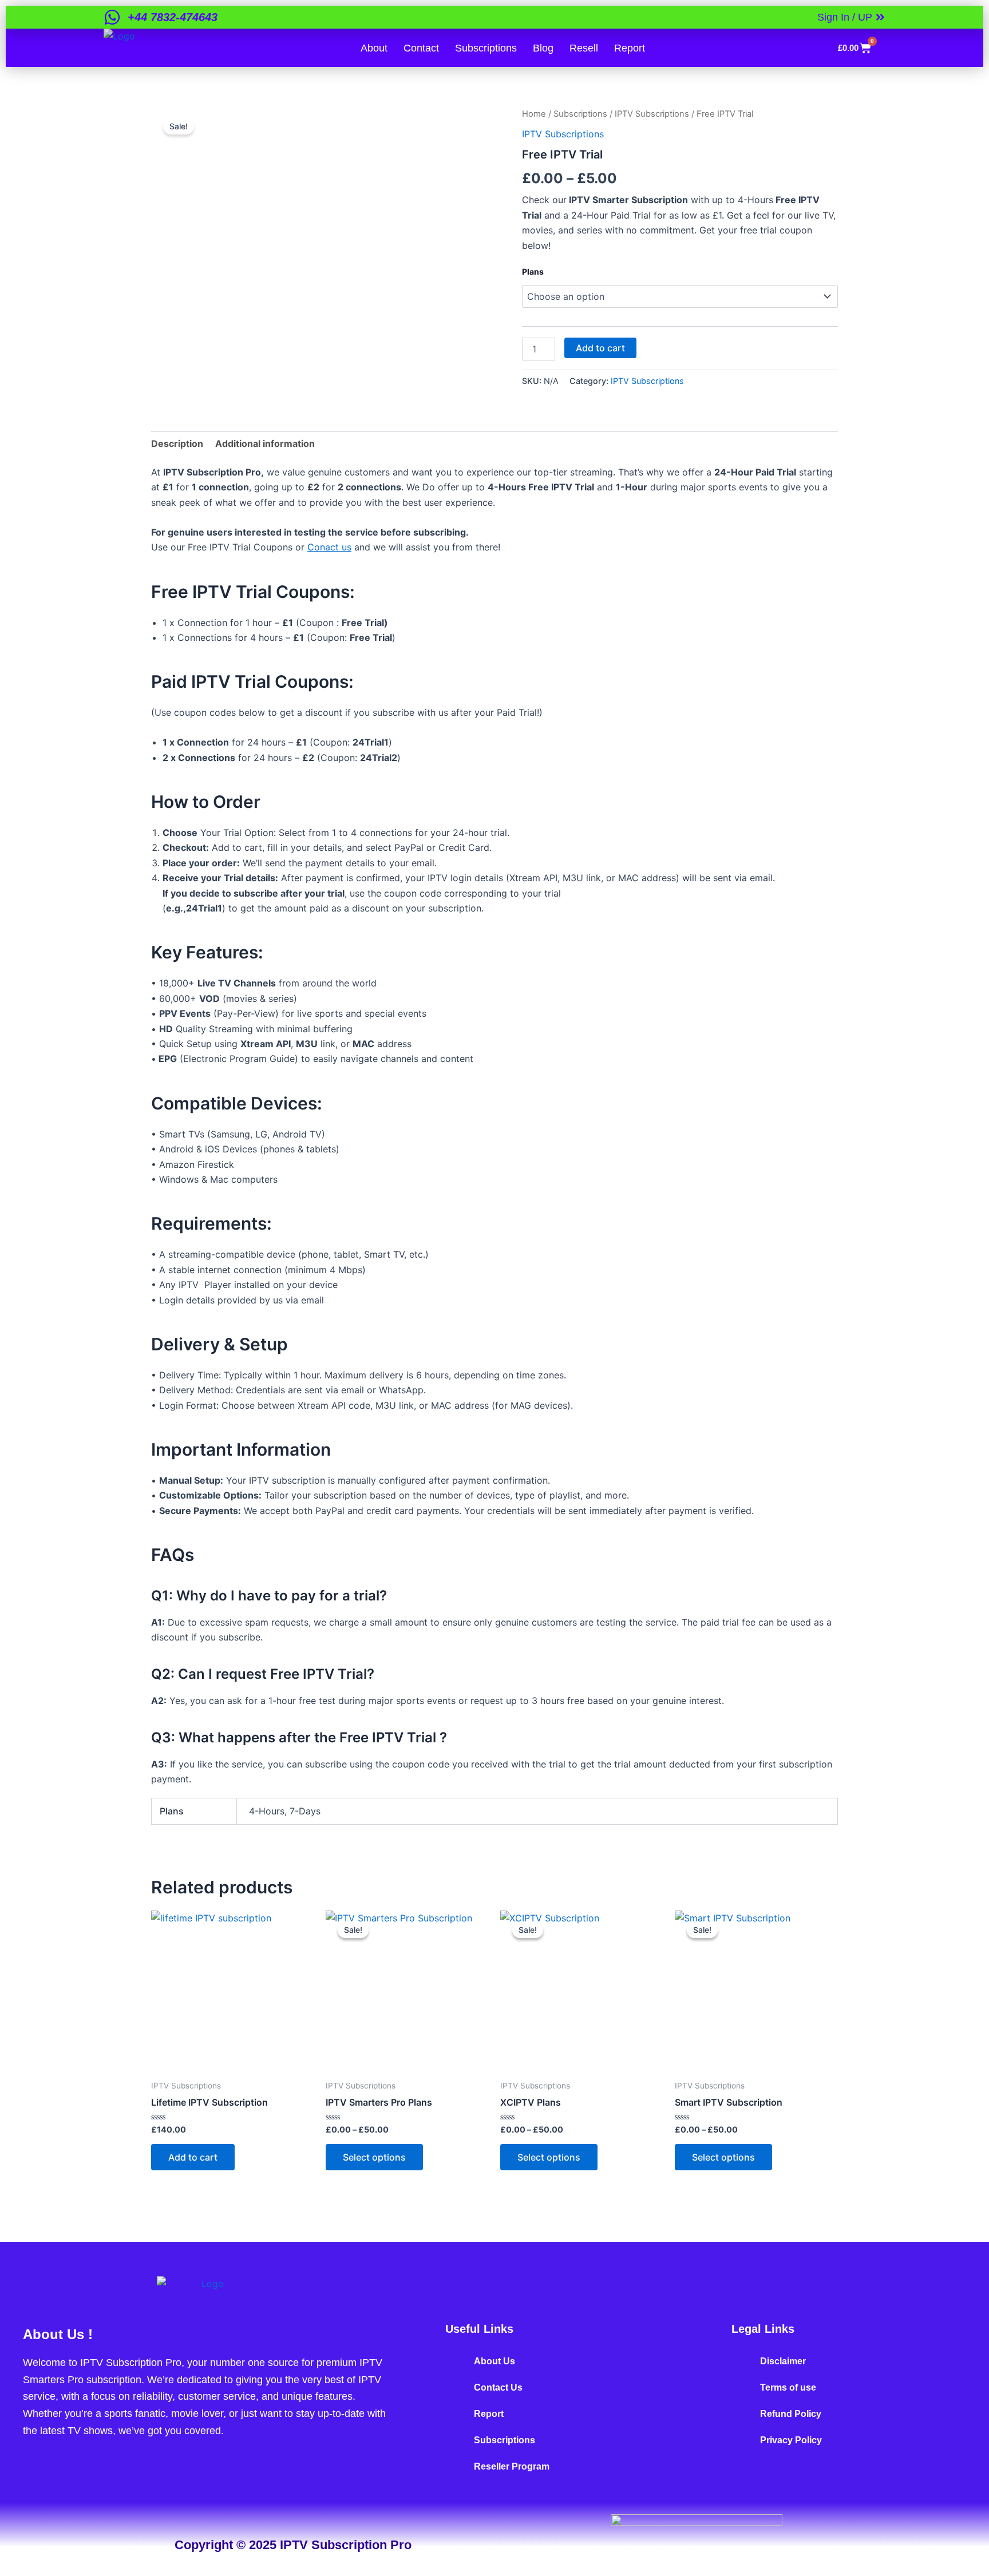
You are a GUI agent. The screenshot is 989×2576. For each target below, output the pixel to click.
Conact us (329, 547)
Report (630, 48)
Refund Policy (791, 2414)
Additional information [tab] (265, 443)
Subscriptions (486, 48)
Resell (584, 48)
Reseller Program (512, 2466)
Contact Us (498, 2387)
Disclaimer (783, 2361)
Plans (533, 272)
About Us (494, 2361)
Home (534, 114)
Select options (374, 2157)
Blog (543, 48)
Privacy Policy (791, 2440)
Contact (421, 48)
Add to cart (600, 348)
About (374, 48)
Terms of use (788, 2387)
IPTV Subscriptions (652, 114)
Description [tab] (177, 443)
